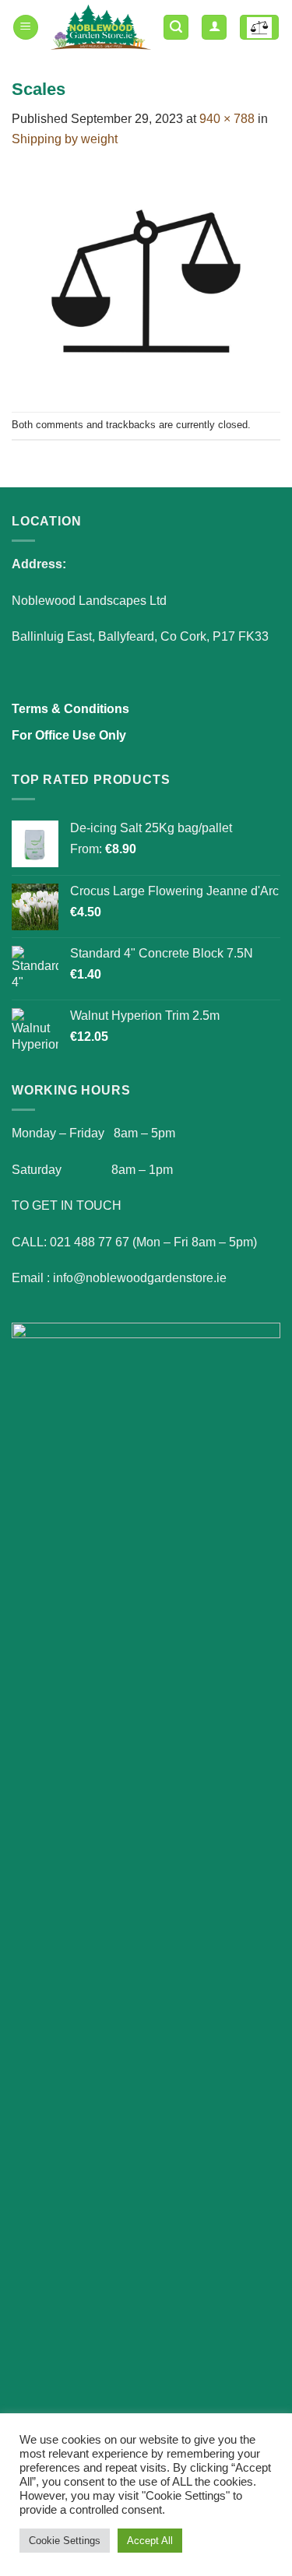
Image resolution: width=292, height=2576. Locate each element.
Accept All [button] (150, 2541)
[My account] (214, 28)
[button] (26, 28)
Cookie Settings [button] (65, 2541)
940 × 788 (227, 119)
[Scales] (146, 279)
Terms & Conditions (70, 709)
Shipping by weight (65, 139)
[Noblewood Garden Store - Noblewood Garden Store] (101, 27)
